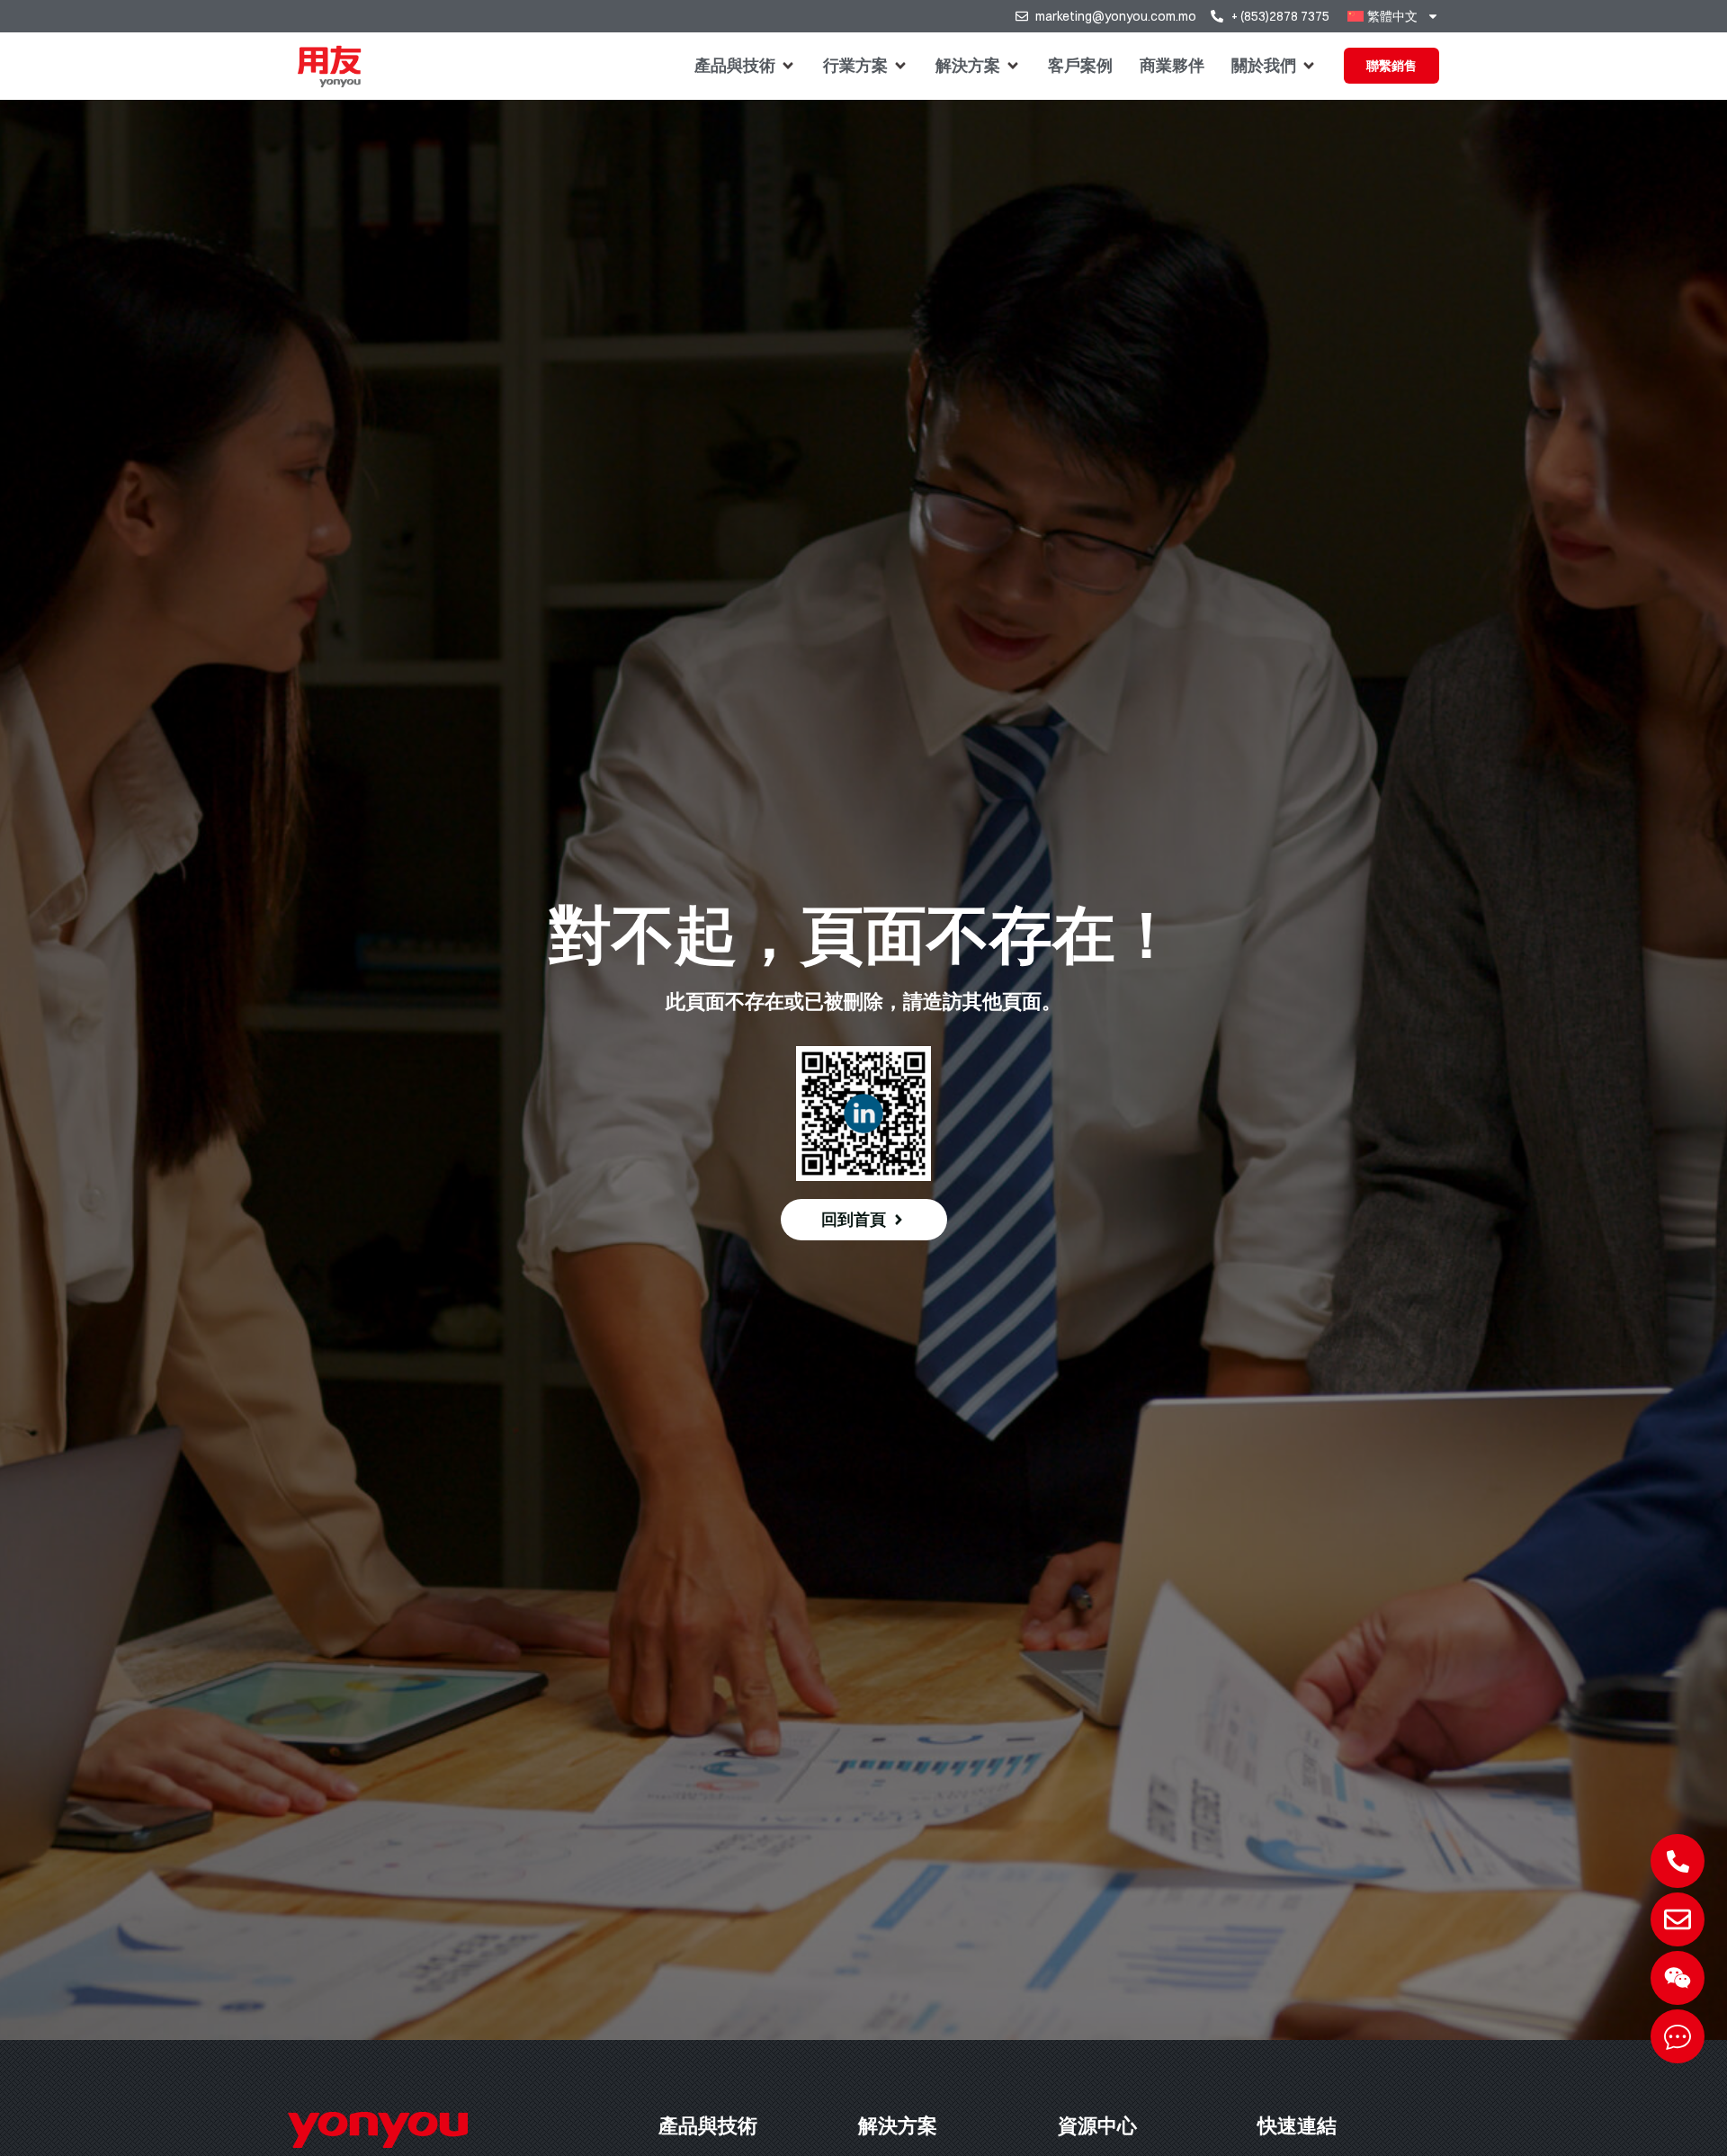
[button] (745, 66)
